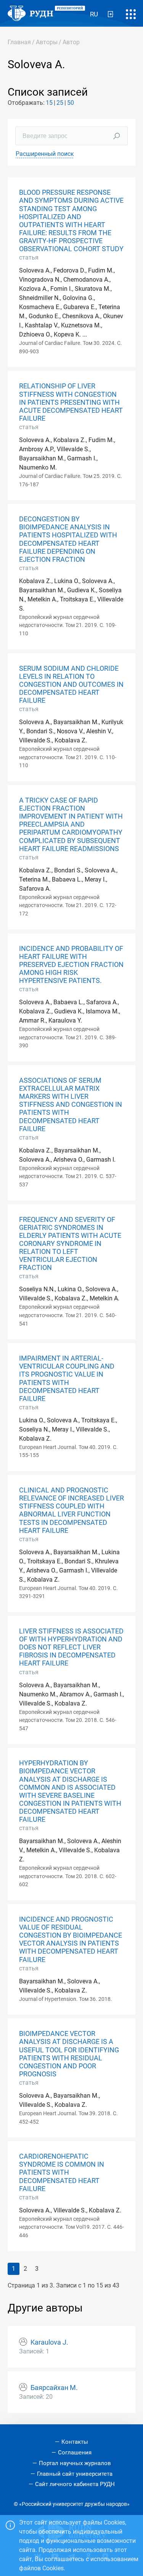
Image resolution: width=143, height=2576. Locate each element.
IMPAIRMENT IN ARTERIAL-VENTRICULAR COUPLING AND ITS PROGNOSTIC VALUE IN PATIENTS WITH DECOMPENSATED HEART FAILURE (67, 1379)
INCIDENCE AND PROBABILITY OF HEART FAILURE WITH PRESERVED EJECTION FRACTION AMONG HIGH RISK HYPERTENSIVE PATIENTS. (71, 965)
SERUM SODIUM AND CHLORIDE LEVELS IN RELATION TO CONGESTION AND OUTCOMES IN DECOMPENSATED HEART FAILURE (71, 684)
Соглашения (75, 2453)
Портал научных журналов (75, 2463)
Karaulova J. (49, 2342)
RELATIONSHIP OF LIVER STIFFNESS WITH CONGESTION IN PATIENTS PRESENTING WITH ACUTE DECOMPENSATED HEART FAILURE (71, 402)
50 (71, 103)
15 (49, 103)
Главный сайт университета (75, 2474)
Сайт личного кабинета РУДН (75, 2484)
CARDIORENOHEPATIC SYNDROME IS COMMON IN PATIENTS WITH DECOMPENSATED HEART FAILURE (62, 2172)
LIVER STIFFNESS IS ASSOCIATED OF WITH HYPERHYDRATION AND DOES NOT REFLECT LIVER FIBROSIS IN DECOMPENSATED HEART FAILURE (71, 1647)
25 (60, 103)
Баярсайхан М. (54, 2388)
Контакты (75, 2442)
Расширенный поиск (45, 154)
